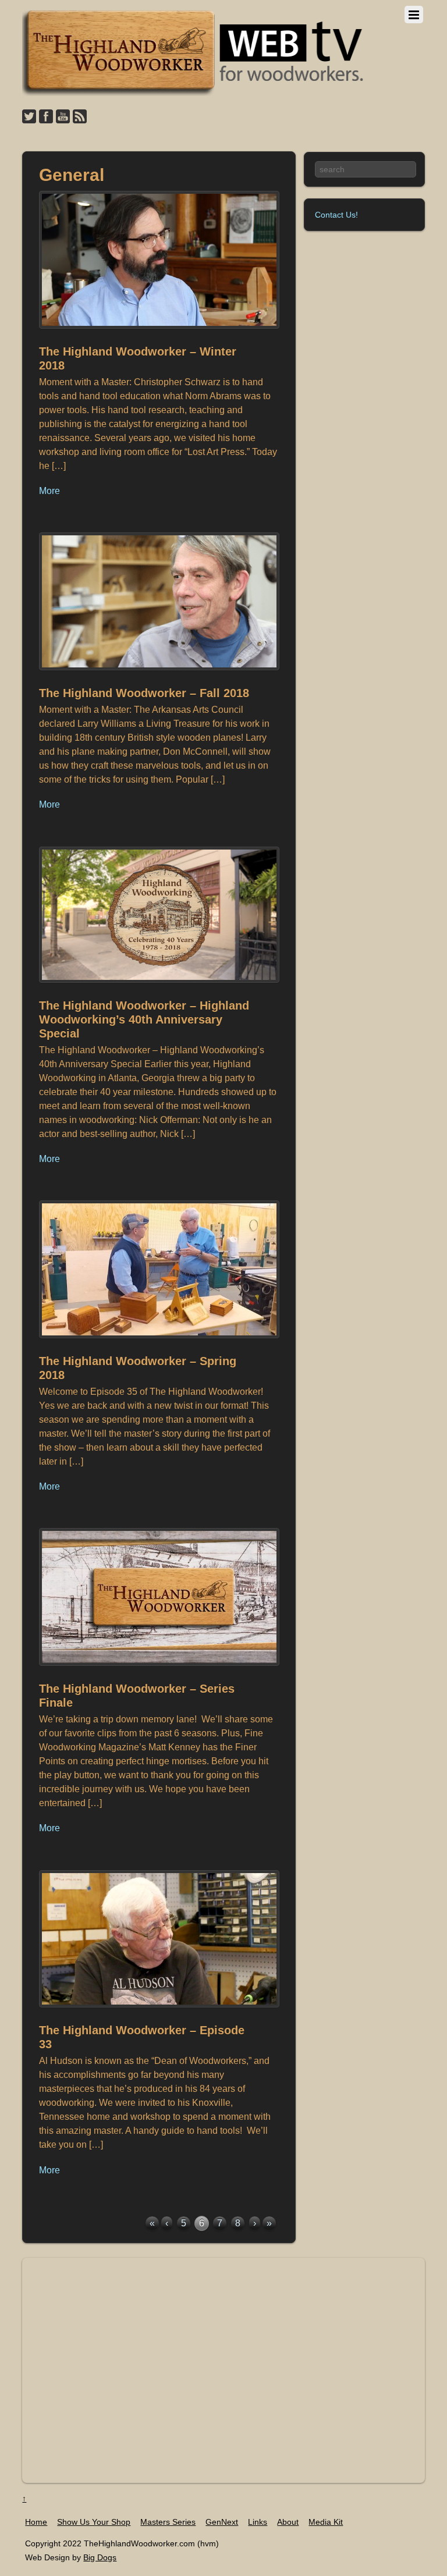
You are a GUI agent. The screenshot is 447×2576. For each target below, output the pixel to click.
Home (36, 2522)
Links (258, 2522)
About (288, 2522)
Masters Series (168, 2522)
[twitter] (29, 117)
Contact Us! (336, 215)
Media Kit (326, 2522)
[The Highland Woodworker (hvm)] (194, 93)
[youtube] (63, 117)
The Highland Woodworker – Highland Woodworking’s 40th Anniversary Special (144, 1019)
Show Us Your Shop (94, 2522)
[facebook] (46, 117)
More (49, 491)
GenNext (222, 2522)
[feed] (80, 117)
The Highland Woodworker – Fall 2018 (144, 693)
